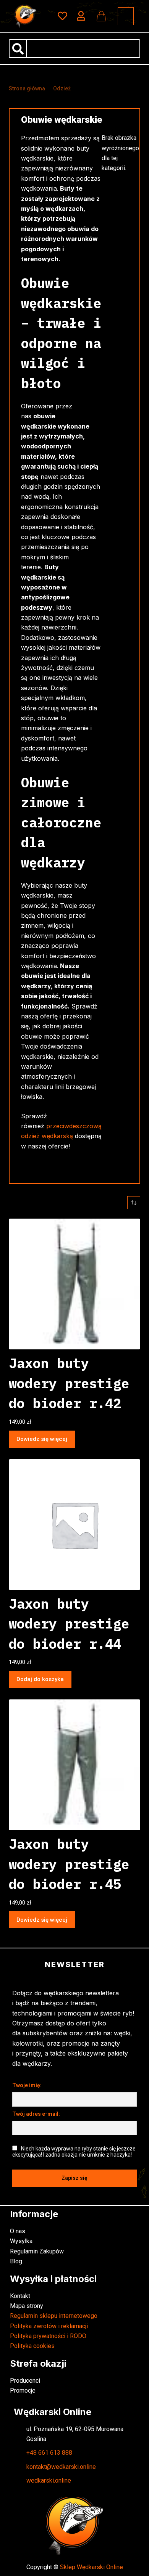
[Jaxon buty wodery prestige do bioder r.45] (74, 1765)
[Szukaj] (18, 49)
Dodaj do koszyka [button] (40, 1679)
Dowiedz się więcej (42, 1439)
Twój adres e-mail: (36, 2114)
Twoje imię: (27, 2085)
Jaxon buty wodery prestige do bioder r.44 (69, 1624)
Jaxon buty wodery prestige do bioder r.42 (69, 1383)
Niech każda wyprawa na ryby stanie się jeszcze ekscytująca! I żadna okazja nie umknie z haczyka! (74, 2152)
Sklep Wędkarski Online (92, 2567)
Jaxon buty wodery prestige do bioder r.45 (69, 1864)
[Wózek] (101, 16)
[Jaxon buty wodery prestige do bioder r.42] (74, 1284)
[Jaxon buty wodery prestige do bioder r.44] (74, 1525)
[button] (126, 16)
